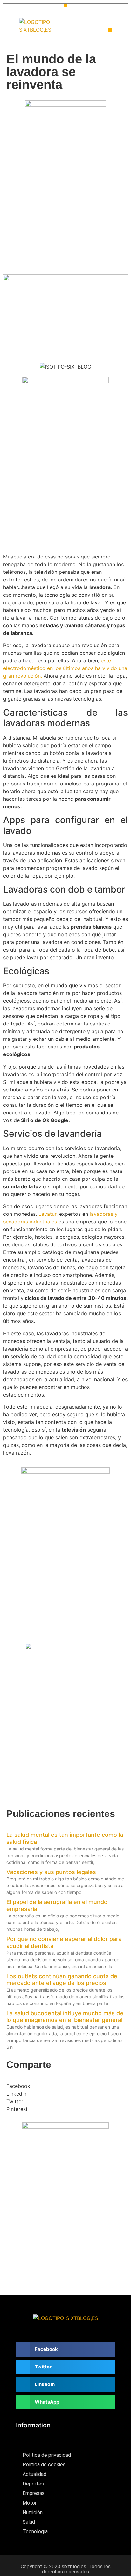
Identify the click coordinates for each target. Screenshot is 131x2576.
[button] (66, 5)
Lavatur (47, 1214)
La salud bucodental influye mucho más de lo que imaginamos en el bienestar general (65, 2017)
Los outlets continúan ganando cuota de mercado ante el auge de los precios (62, 1980)
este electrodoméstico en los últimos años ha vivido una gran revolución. (65, 668)
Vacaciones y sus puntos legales (51, 1872)
